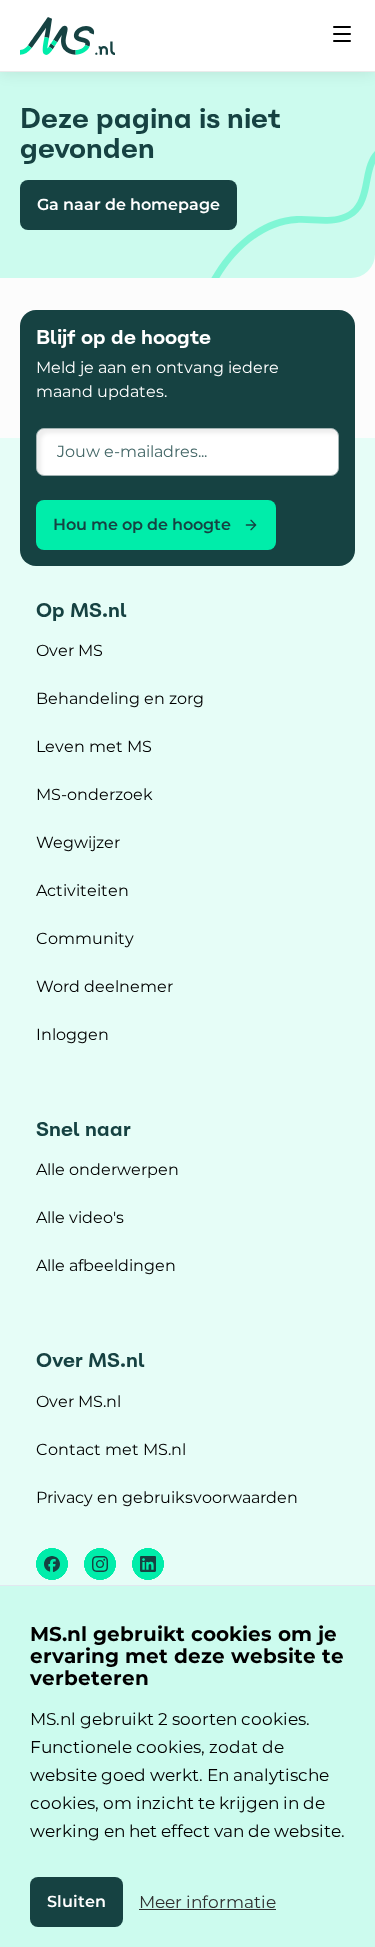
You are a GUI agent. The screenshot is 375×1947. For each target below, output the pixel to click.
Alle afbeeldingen (106, 1265)
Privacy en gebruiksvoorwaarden (167, 1497)
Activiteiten (82, 890)
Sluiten (76, 1901)
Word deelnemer (104, 986)
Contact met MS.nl (111, 1449)
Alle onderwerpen (107, 1169)
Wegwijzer (78, 842)
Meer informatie (207, 1902)
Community (85, 938)
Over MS (69, 650)
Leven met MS (94, 746)
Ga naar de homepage (128, 204)
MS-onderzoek (94, 794)
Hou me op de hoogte (142, 524)
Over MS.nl (78, 1401)
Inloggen (72, 1034)
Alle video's (80, 1217)
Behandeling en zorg (120, 698)
